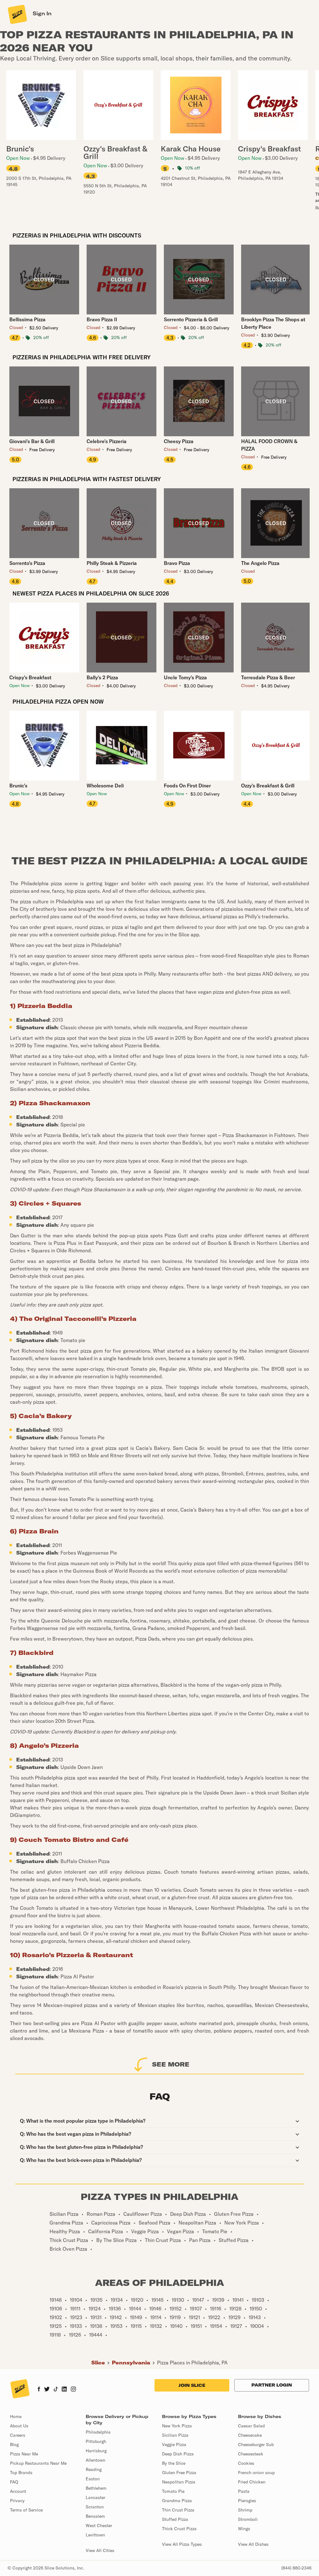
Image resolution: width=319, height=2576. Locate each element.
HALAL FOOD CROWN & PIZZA (269, 445)
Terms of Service (26, 2510)
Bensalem (95, 2516)
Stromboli (248, 2519)
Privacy (17, 2501)
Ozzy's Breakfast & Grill (268, 786)
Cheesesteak (251, 2454)
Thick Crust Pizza (179, 2529)
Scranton (95, 2507)
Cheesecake (250, 2435)
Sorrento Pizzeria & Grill (191, 319)
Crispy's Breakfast (30, 677)
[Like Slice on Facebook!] (39, 2390)
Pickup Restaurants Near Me (38, 2463)
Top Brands (21, 2473)
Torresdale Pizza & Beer (268, 677)
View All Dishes (253, 2544)
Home (16, 2416)
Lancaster (95, 2497)
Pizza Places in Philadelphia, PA (192, 2363)
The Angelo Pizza (260, 563)
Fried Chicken (252, 2482)
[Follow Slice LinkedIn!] (64, 2390)
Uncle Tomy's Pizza (185, 677)
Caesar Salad (251, 2426)
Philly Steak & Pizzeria (112, 563)
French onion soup (256, 2473)
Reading (94, 2469)
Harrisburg (96, 2451)
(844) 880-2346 (296, 2568)
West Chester (99, 2526)
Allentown (95, 2460)
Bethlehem (96, 2488)
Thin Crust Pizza (178, 2510)
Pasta (244, 2491)
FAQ (14, 2482)
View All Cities (100, 2550)
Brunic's (18, 786)
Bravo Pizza (177, 563)
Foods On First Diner (187, 786)
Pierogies (247, 2501)
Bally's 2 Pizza (102, 677)
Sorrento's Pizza (27, 563)
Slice (98, 2363)
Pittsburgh (96, 2441)
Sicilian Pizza (175, 2435)
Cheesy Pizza (179, 441)
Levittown (95, 2535)
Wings (244, 2529)
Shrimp (245, 2510)
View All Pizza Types (182, 2544)
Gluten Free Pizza (179, 2473)
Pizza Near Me (24, 2454)
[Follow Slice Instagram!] (74, 2390)
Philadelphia (98, 2432)
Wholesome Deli (105, 786)
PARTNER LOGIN (272, 2385)
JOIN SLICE (192, 2385)
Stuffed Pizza (175, 2519)
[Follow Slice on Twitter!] (47, 2390)
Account (18, 2491)
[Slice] (17, 14)
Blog (14, 2445)
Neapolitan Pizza (179, 2482)
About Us (19, 2426)
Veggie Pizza (174, 2445)
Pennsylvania (131, 2363)
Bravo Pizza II (102, 319)
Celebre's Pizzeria (107, 441)
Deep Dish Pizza (178, 2454)
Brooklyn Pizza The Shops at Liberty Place (273, 323)
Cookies (246, 2463)
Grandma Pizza (177, 2501)
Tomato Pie (173, 2491)
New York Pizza (177, 2426)
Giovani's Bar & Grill (32, 441)
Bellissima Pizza (27, 319)
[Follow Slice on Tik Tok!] (56, 2390)
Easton (93, 2479)
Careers (18, 2435)
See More (171, 2064)
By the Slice (174, 2463)
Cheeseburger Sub (256, 2445)
